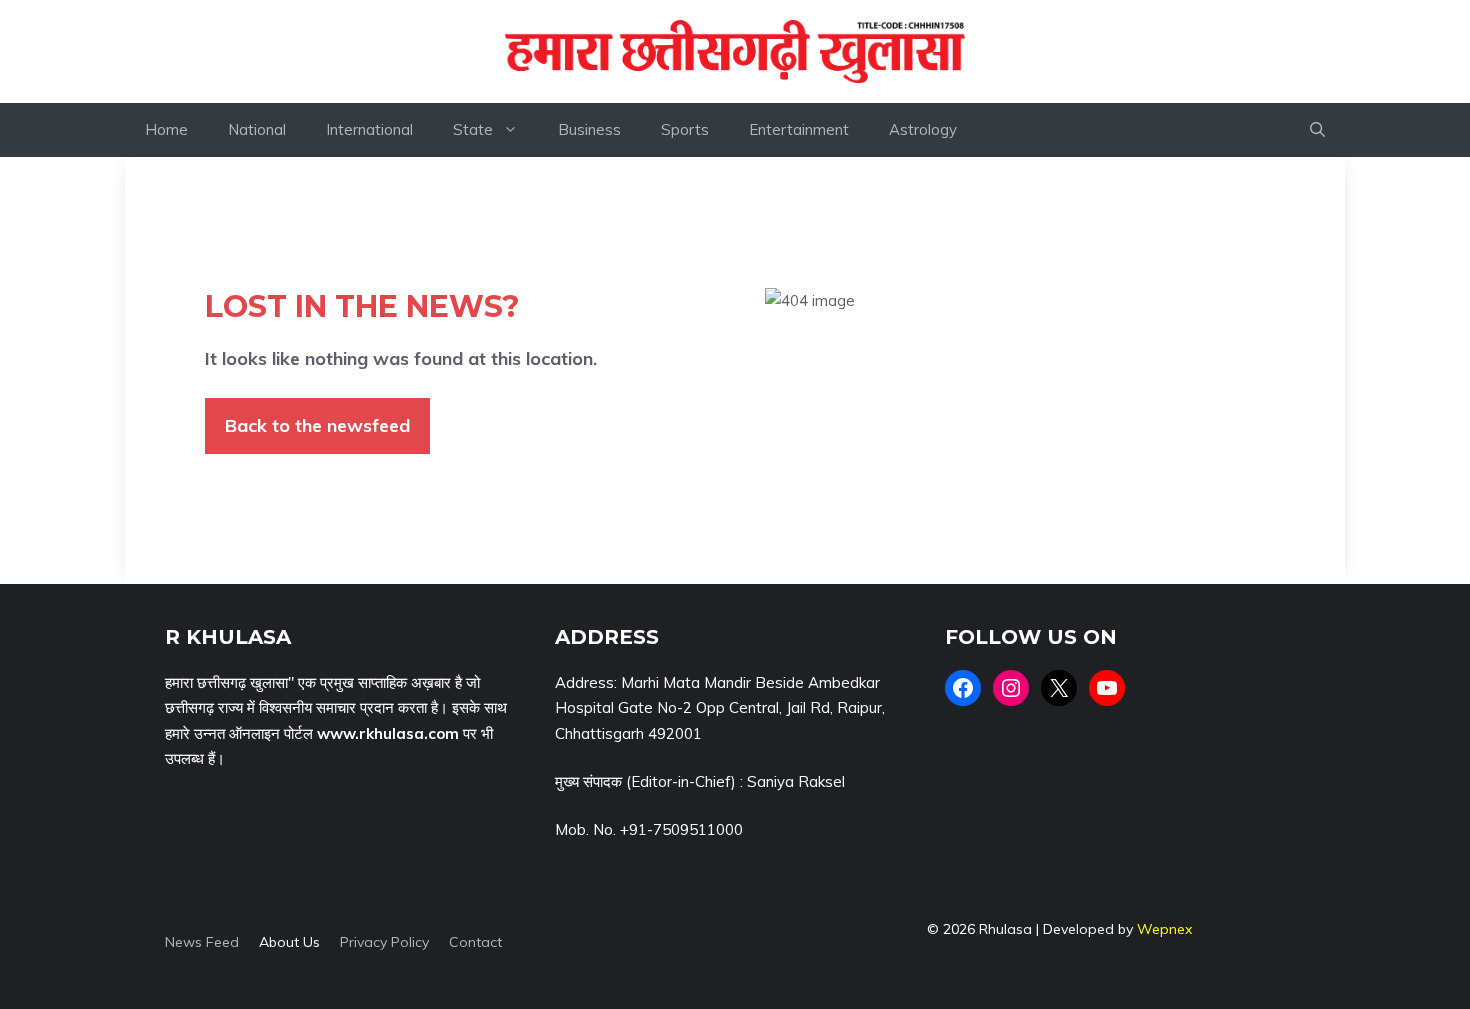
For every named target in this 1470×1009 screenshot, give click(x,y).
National (257, 129)
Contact (475, 942)
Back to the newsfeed (317, 425)
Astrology (923, 129)
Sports (685, 129)
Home (166, 129)
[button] (1317, 130)
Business (589, 129)
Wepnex (1164, 929)
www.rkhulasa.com (388, 733)
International (369, 129)
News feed (202, 942)
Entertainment (799, 129)
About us (289, 942)
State (473, 129)
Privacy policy (384, 942)
